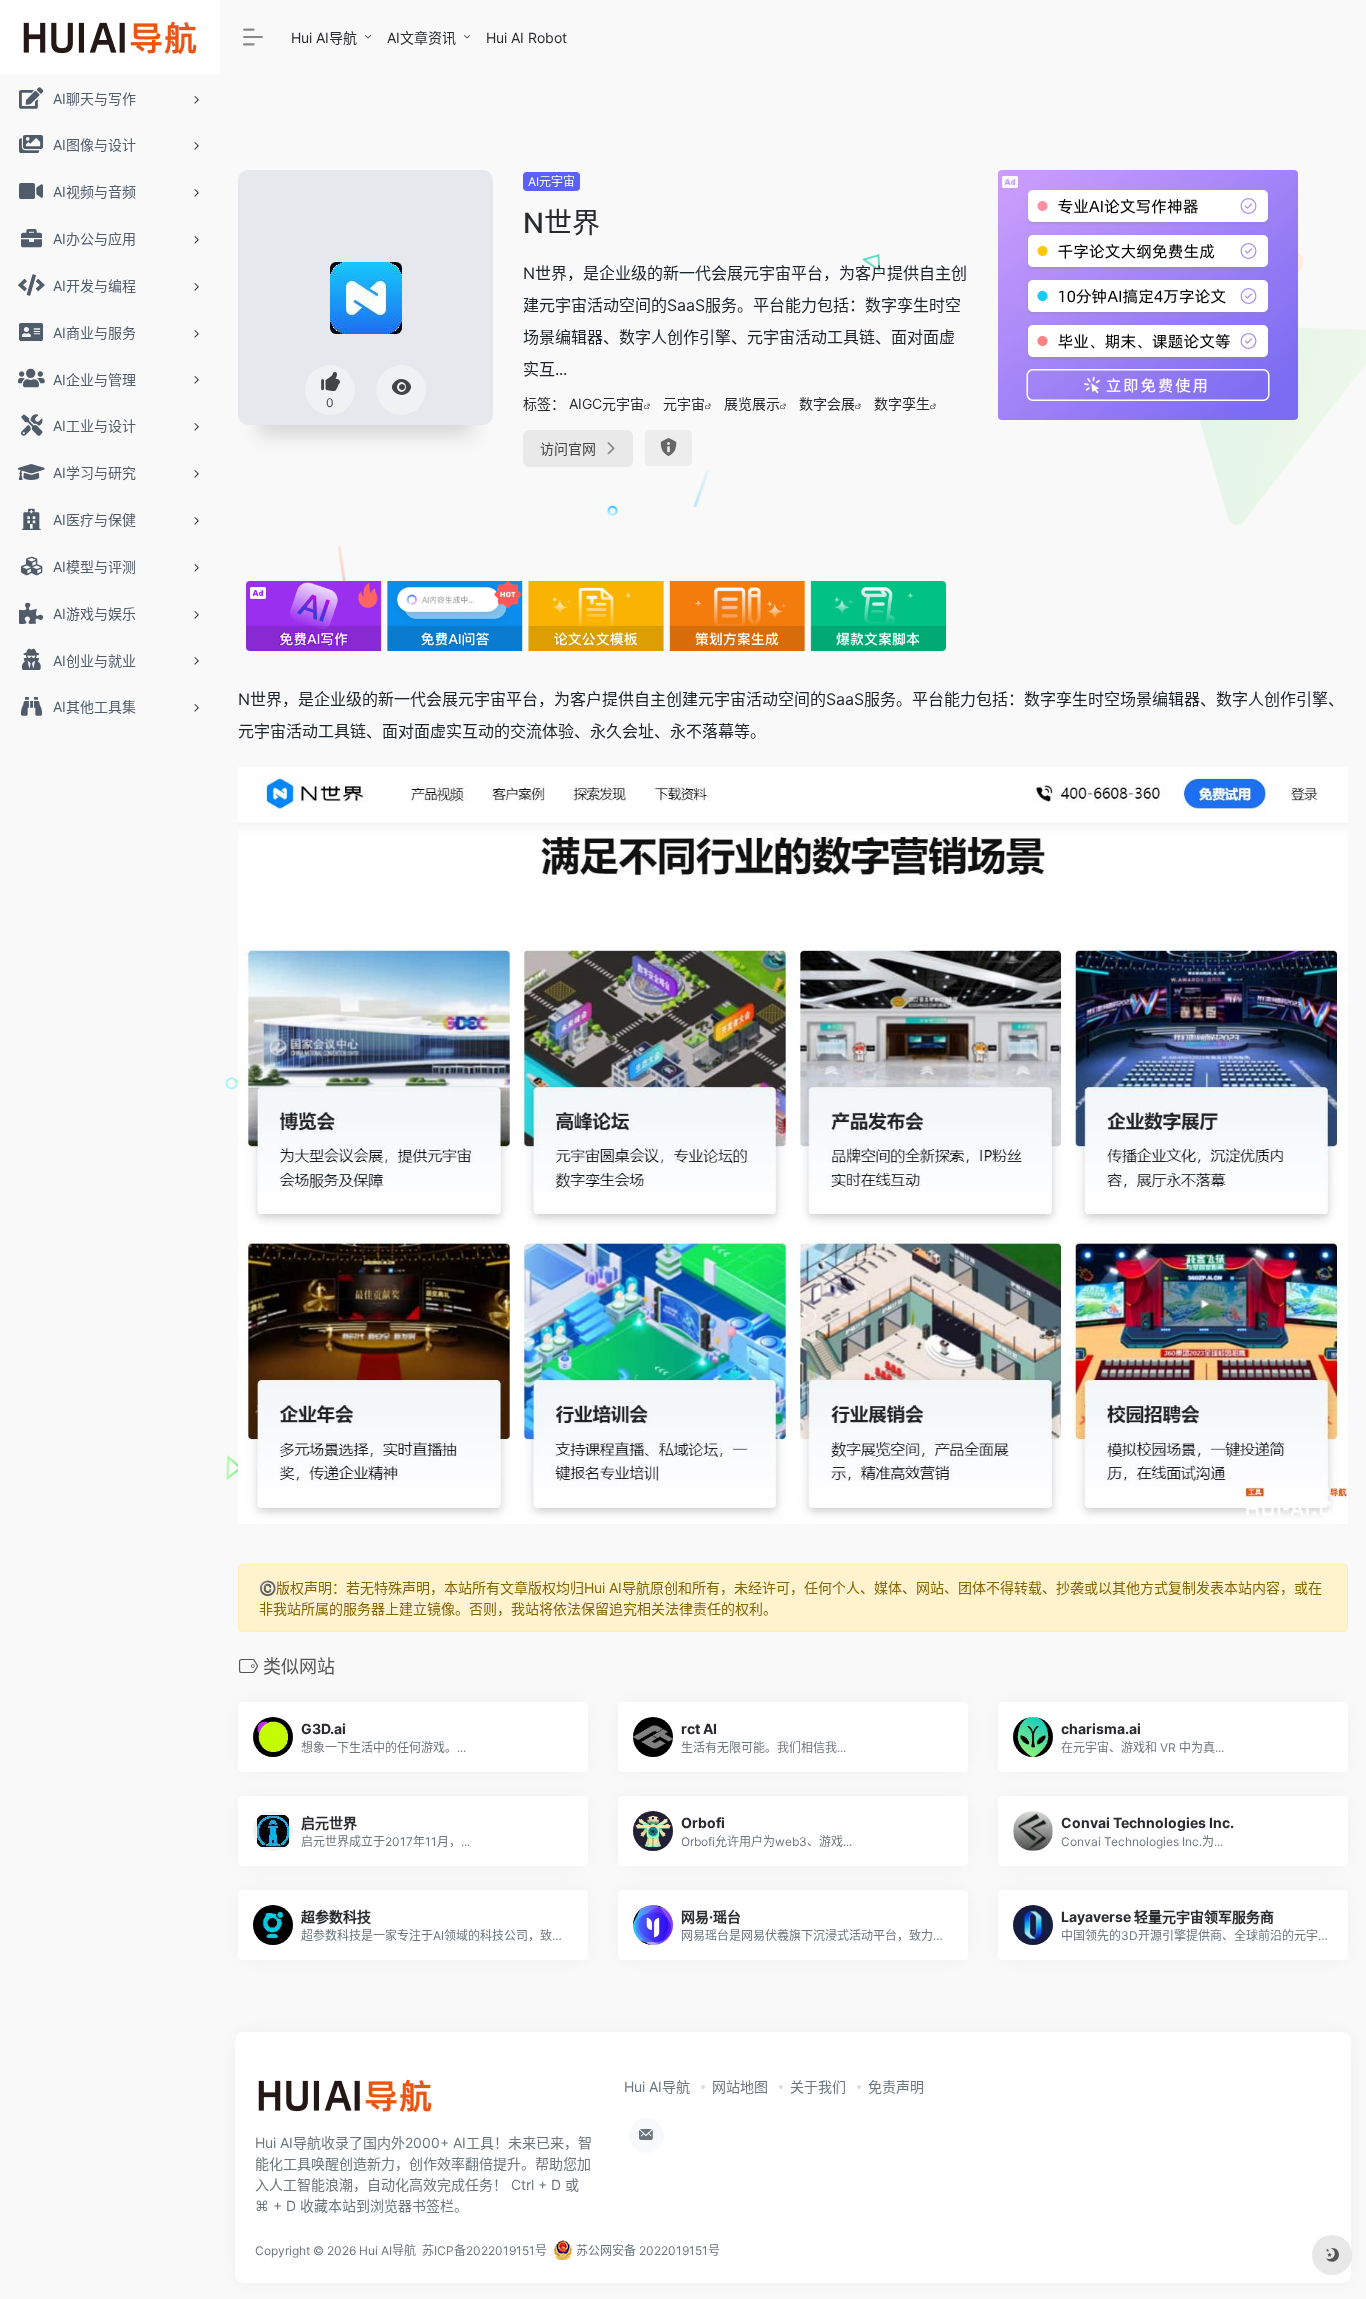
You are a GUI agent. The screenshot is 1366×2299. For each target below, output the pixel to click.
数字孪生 (902, 403)
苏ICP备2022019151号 (484, 2250)
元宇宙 (684, 403)
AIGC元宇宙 (606, 403)
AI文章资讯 (421, 37)
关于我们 (818, 2086)
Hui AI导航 (324, 37)
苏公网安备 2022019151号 (646, 2250)
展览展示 (752, 403)
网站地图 (740, 2086)
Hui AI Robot (526, 37)
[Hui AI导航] (345, 2102)
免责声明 (896, 2086)
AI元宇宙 (551, 181)
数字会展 (827, 403)
